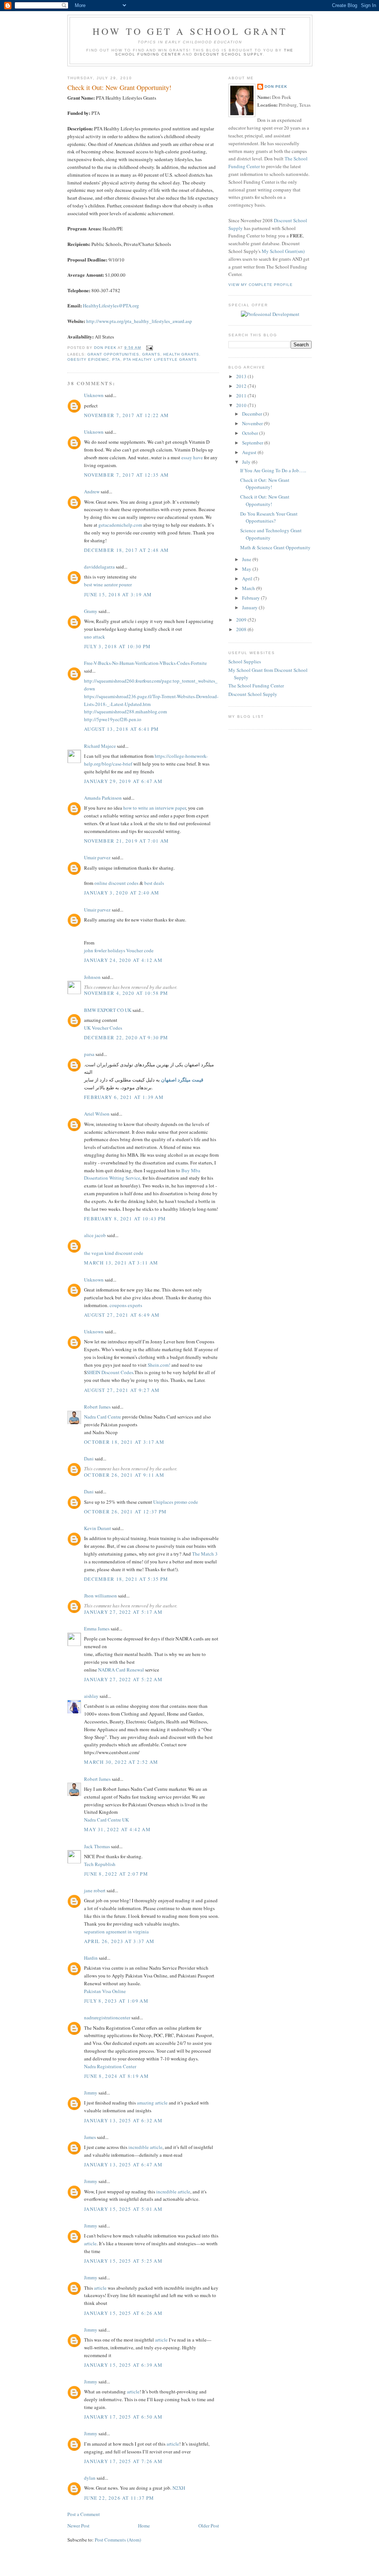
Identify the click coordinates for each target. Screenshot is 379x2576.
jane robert (95, 1890)
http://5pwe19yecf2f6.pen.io (113, 719)
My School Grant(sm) (283, 251)
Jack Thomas (97, 1846)
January (250, 607)
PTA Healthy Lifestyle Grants (160, 359)
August (250, 452)
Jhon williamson (100, 1596)
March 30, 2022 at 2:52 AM (121, 1762)
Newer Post (78, 2526)
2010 (242, 405)
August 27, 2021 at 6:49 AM (122, 1315)
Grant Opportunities (113, 354)
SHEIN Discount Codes (110, 1372)
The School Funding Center (256, 686)
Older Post (209, 2526)
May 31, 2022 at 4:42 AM (117, 1829)
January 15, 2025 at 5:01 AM (123, 2209)
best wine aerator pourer (108, 584)
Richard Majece (100, 746)
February (251, 598)
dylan (90, 2478)
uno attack (95, 637)
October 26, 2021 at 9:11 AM (124, 1475)
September (253, 443)
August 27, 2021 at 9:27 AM (122, 1390)
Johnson (92, 977)
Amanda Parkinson (103, 798)
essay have (192, 457)
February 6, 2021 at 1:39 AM (124, 1097)
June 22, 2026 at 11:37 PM (119, 2498)
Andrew (92, 491)
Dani (89, 1459)
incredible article (145, 2147)
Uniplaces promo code (176, 1502)
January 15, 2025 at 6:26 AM (123, 2313)
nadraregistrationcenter (107, 2017)
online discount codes (116, 883)
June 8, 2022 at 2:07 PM (116, 1874)
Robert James (97, 1407)
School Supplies (245, 662)
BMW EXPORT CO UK (108, 1010)
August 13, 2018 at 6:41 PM (122, 729)
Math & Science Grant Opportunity (275, 547)
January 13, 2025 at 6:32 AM (123, 2120)
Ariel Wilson (97, 1114)
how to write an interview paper (155, 808)
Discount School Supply (229, 54)
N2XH (179, 2488)
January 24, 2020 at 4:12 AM (123, 960)
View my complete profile (261, 285)
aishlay (91, 1696)
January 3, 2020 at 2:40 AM (122, 893)
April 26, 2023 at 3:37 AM (119, 1941)
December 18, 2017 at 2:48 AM (126, 550)
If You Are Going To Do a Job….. (273, 470)
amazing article (152, 2103)
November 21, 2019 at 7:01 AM (126, 841)
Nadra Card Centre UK (106, 1820)
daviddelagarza (99, 567)
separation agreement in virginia (116, 1932)
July (247, 462)
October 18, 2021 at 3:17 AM (124, 1442)
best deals (154, 883)
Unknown (94, 395)
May (247, 569)
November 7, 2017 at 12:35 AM (126, 475)
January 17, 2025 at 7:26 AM (123, 2461)
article (90, 2243)
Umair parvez (97, 857)
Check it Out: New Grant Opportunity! (265, 484)
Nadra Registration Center (110, 2066)
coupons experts (126, 1305)
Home (144, 2526)
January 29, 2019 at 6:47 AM (123, 781)
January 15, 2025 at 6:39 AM (123, 2365)
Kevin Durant (98, 1528)
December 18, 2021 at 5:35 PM (126, 1579)
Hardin (91, 1958)
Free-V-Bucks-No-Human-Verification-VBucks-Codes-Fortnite (145, 663)
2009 (242, 620)
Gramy (91, 611)
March (249, 588)
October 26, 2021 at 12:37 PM (125, 1512)
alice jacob (95, 1235)
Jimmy (91, 2093)
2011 (242, 396)
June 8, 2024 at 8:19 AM (116, 2076)
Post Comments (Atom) (118, 2540)
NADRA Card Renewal (122, 1670)
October (251, 433)
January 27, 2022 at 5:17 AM (123, 1612)
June (247, 559)
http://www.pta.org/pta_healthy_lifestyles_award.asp (139, 321)
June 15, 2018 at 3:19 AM (118, 594)
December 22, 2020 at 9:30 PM (126, 1037)
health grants (181, 354)
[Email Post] (149, 348)
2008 (242, 629)
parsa (89, 1054)
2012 (242, 386)
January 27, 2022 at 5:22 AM (123, 1679)
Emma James (97, 1629)
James (90, 2137)
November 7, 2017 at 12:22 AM (126, 415)
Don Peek (276, 86)
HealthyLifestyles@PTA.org (111, 306)
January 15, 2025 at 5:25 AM (123, 2261)
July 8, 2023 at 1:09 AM (116, 2001)
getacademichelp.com (120, 525)
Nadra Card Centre (103, 1417)
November (253, 423)
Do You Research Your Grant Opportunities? (269, 517)
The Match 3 (205, 1554)
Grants (151, 354)
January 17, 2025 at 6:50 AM (123, 2417)
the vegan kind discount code (114, 1253)
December (253, 414)
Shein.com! (159, 1365)
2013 (242, 376)
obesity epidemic (88, 359)
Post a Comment (84, 2514)
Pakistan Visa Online (105, 1991)
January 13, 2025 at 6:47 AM (123, 2165)
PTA (116, 359)
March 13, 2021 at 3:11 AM (121, 1263)
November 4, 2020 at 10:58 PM (126, 993)
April (248, 579)
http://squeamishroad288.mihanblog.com (125, 712)
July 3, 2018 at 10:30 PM (117, 646)
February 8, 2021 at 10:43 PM (125, 1219)
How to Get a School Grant (190, 31)
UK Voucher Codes (103, 1028)
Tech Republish (100, 1864)
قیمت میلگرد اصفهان (182, 1079)
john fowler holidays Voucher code (119, 950)
